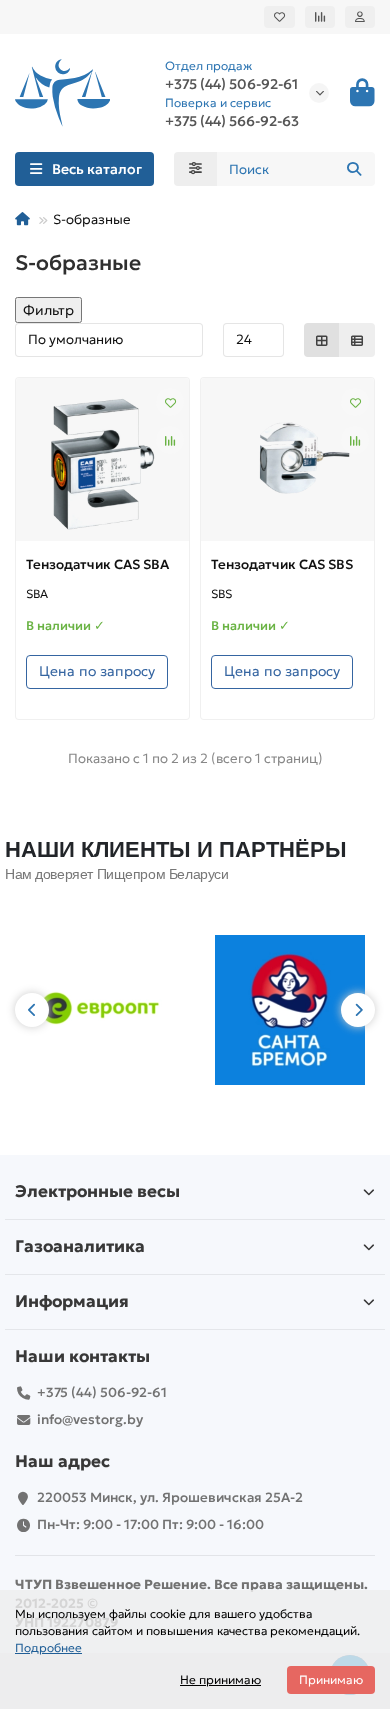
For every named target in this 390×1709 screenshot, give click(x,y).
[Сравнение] (320, 17)
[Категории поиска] (195, 169)
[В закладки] (170, 402)
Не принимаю (220, 1679)
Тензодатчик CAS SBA (97, 564)
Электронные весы (97, 1191)
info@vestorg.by (90, 1419)
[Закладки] (279, 17)
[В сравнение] (170, 440)
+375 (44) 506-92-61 (102, 1392)
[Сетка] (322, 340)
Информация (72, 1301)
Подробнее (48, 1647)
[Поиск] (354, 169)
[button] (32, 1010)
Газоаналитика (80, 1246)
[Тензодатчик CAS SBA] (102, 464)
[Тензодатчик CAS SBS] (287, 464)
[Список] (357, 340)
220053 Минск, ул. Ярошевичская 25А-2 (170, 1497)
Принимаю (331, 1679)
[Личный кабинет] (360, 17)
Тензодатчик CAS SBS (282, 564)
